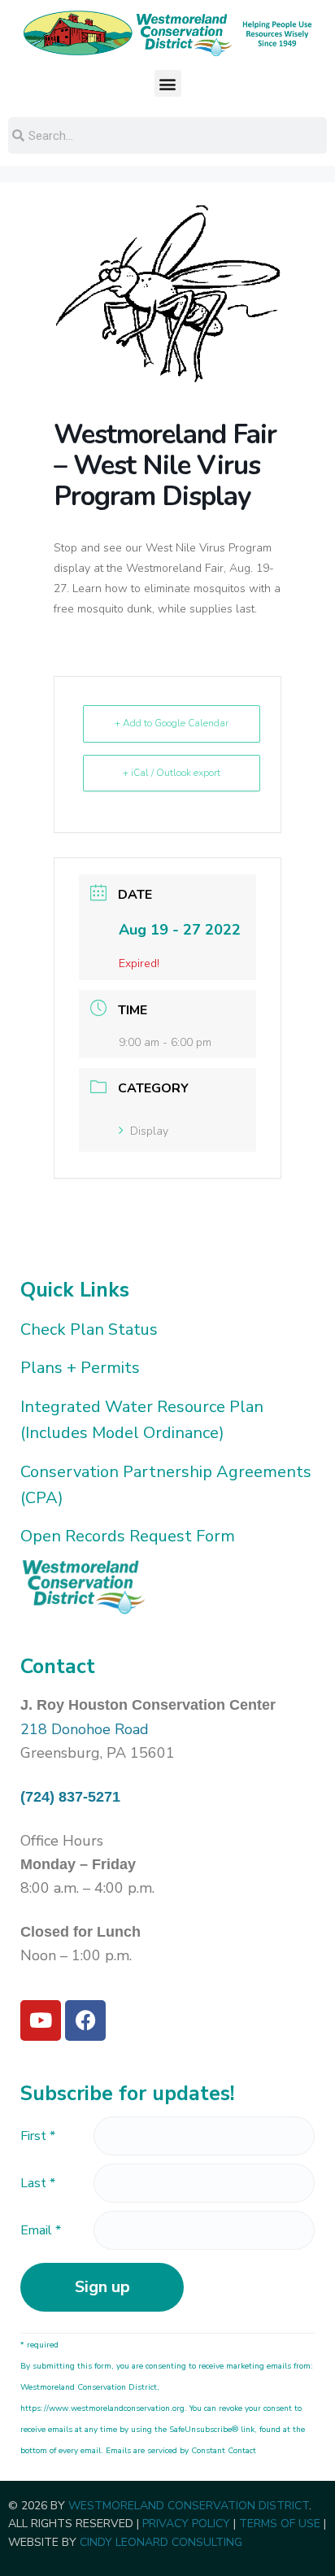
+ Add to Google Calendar (172, 723)
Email (41, 2230)
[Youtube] (41, 2020)
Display (149, 1131)
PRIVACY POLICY (186, 2524)
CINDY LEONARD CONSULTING (161, 2542)
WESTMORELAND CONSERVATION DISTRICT (189, 2506)
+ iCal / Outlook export (172, 773)
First (38, 2136)
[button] (168, 83)
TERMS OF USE (280, 2524)
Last (38, 2183)
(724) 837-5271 (70, 1797)
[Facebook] (85, 2020)
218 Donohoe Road (85, 1729)
